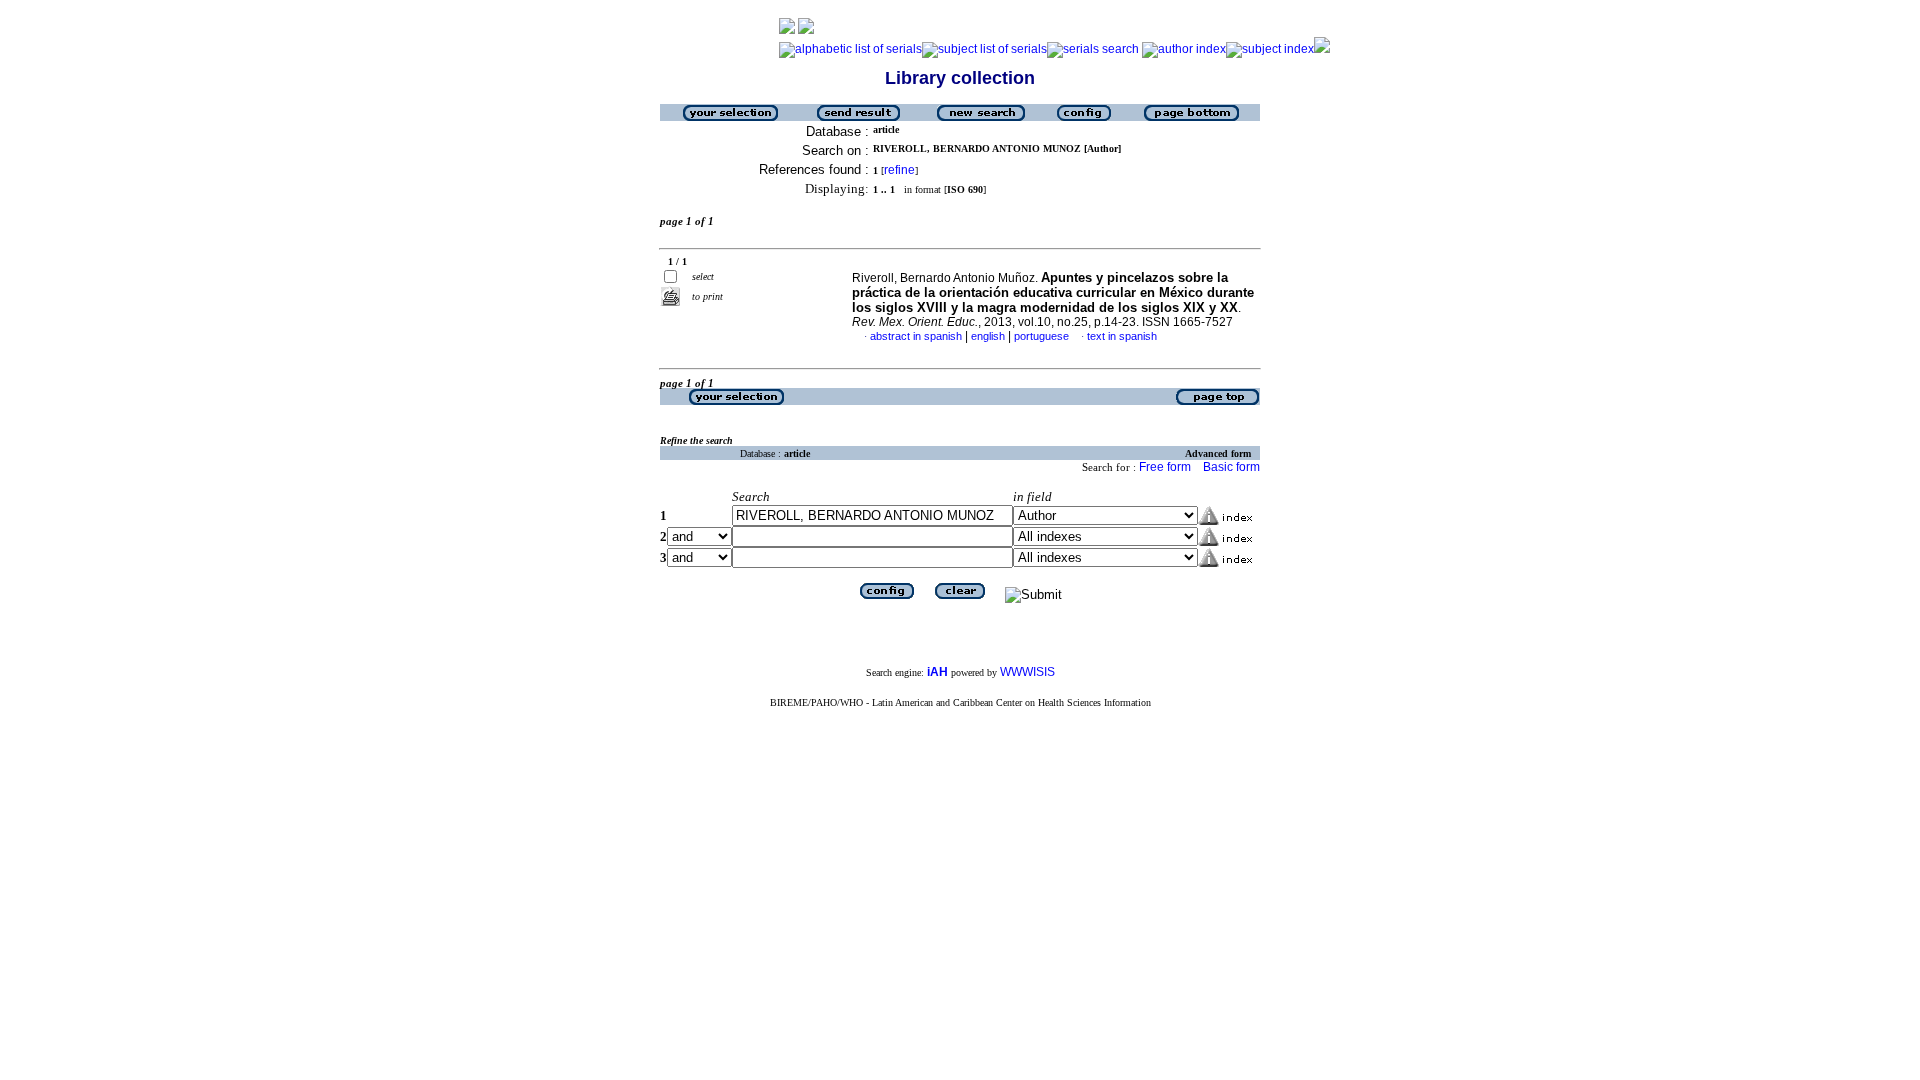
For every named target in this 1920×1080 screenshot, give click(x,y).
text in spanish (1122, 336)
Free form (1165, 467)
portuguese (1041, 336)
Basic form (1231, 467)
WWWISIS (1027, 672)
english (988, 336)
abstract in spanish (916, 336)
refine (899, 170)
